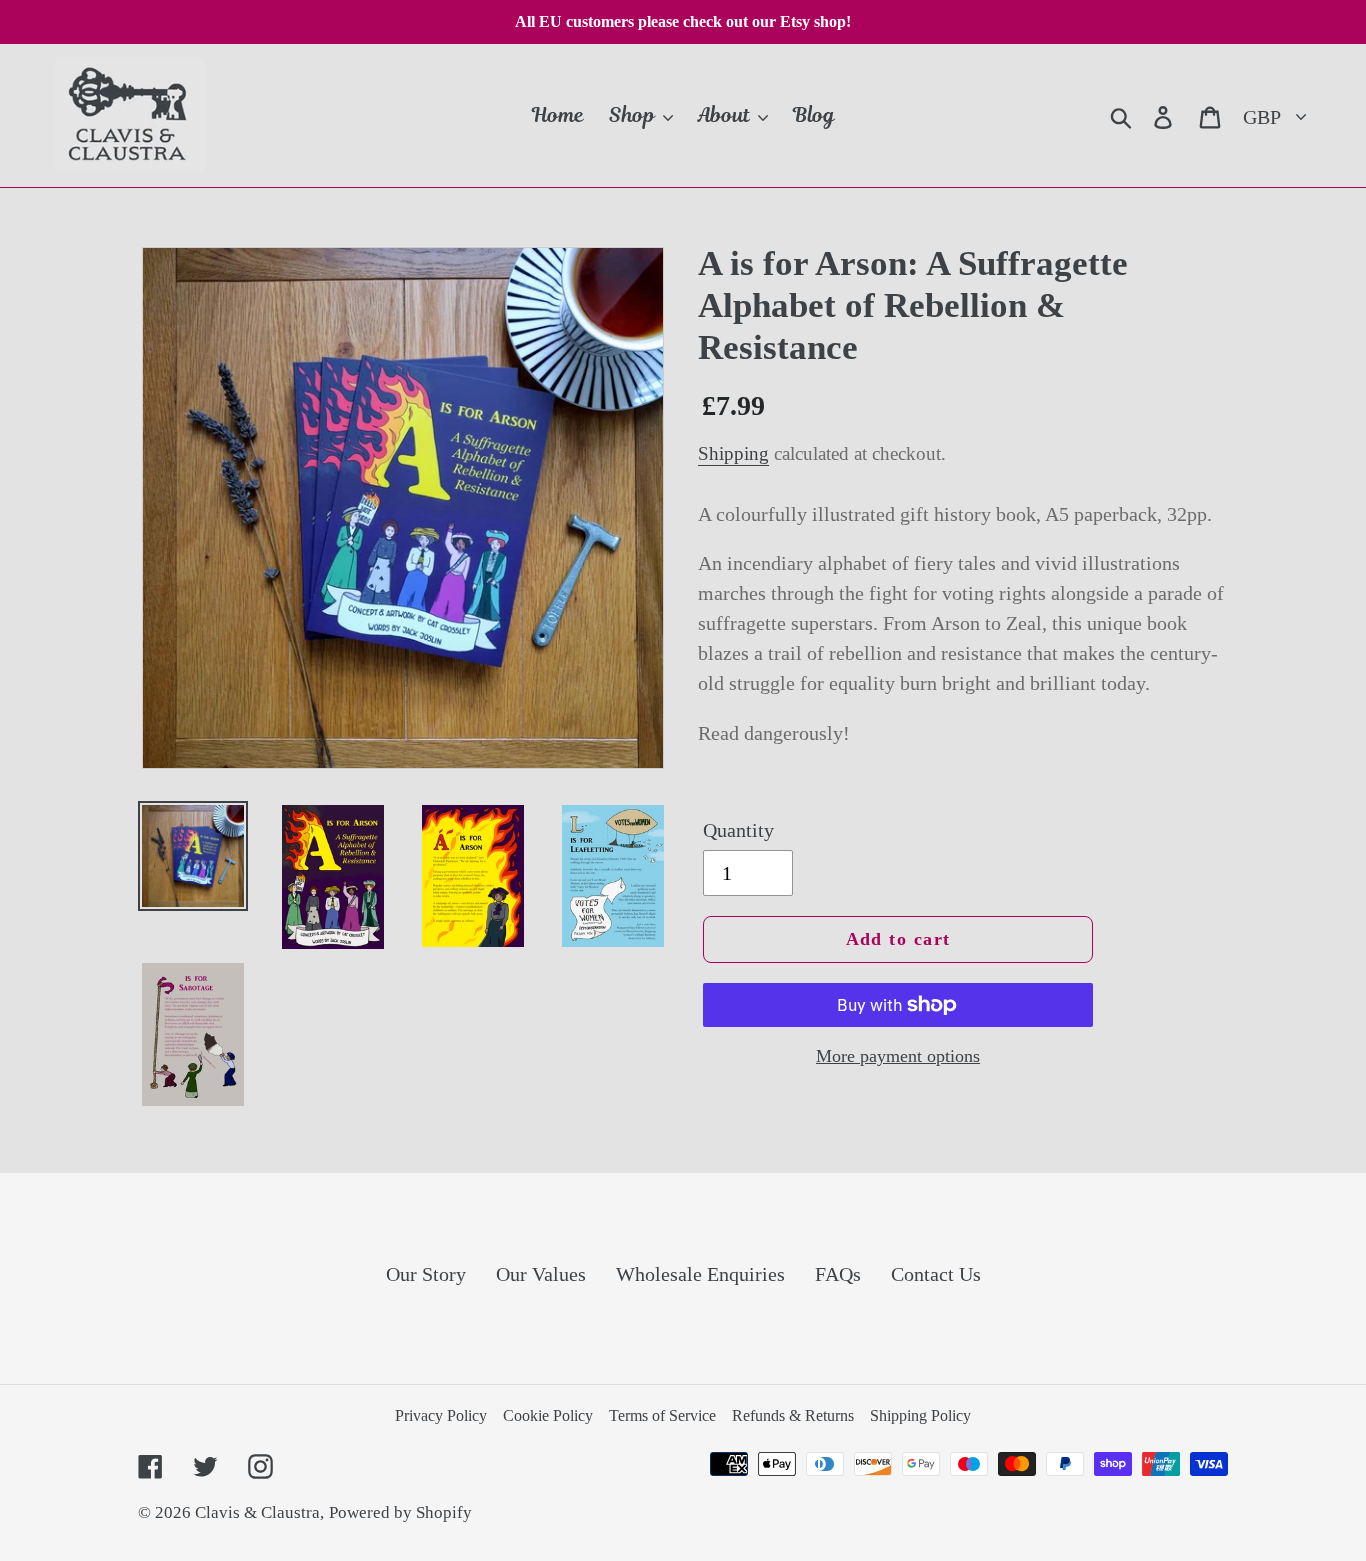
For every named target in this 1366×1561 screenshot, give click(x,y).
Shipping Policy (920, 1415)
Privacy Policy (441, 1415)
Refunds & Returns (793, 1415)
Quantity (738, 830)
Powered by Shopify (400, 1512)
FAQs (838, 1274)
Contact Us (936, 1274)
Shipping (733, 453)
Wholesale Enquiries (700, 1274)
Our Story (426, 1274)
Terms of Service (662, 1415)
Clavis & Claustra (257, 1512)
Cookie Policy (548, 1415)
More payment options (898, 1056)
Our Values (541, 1274)
